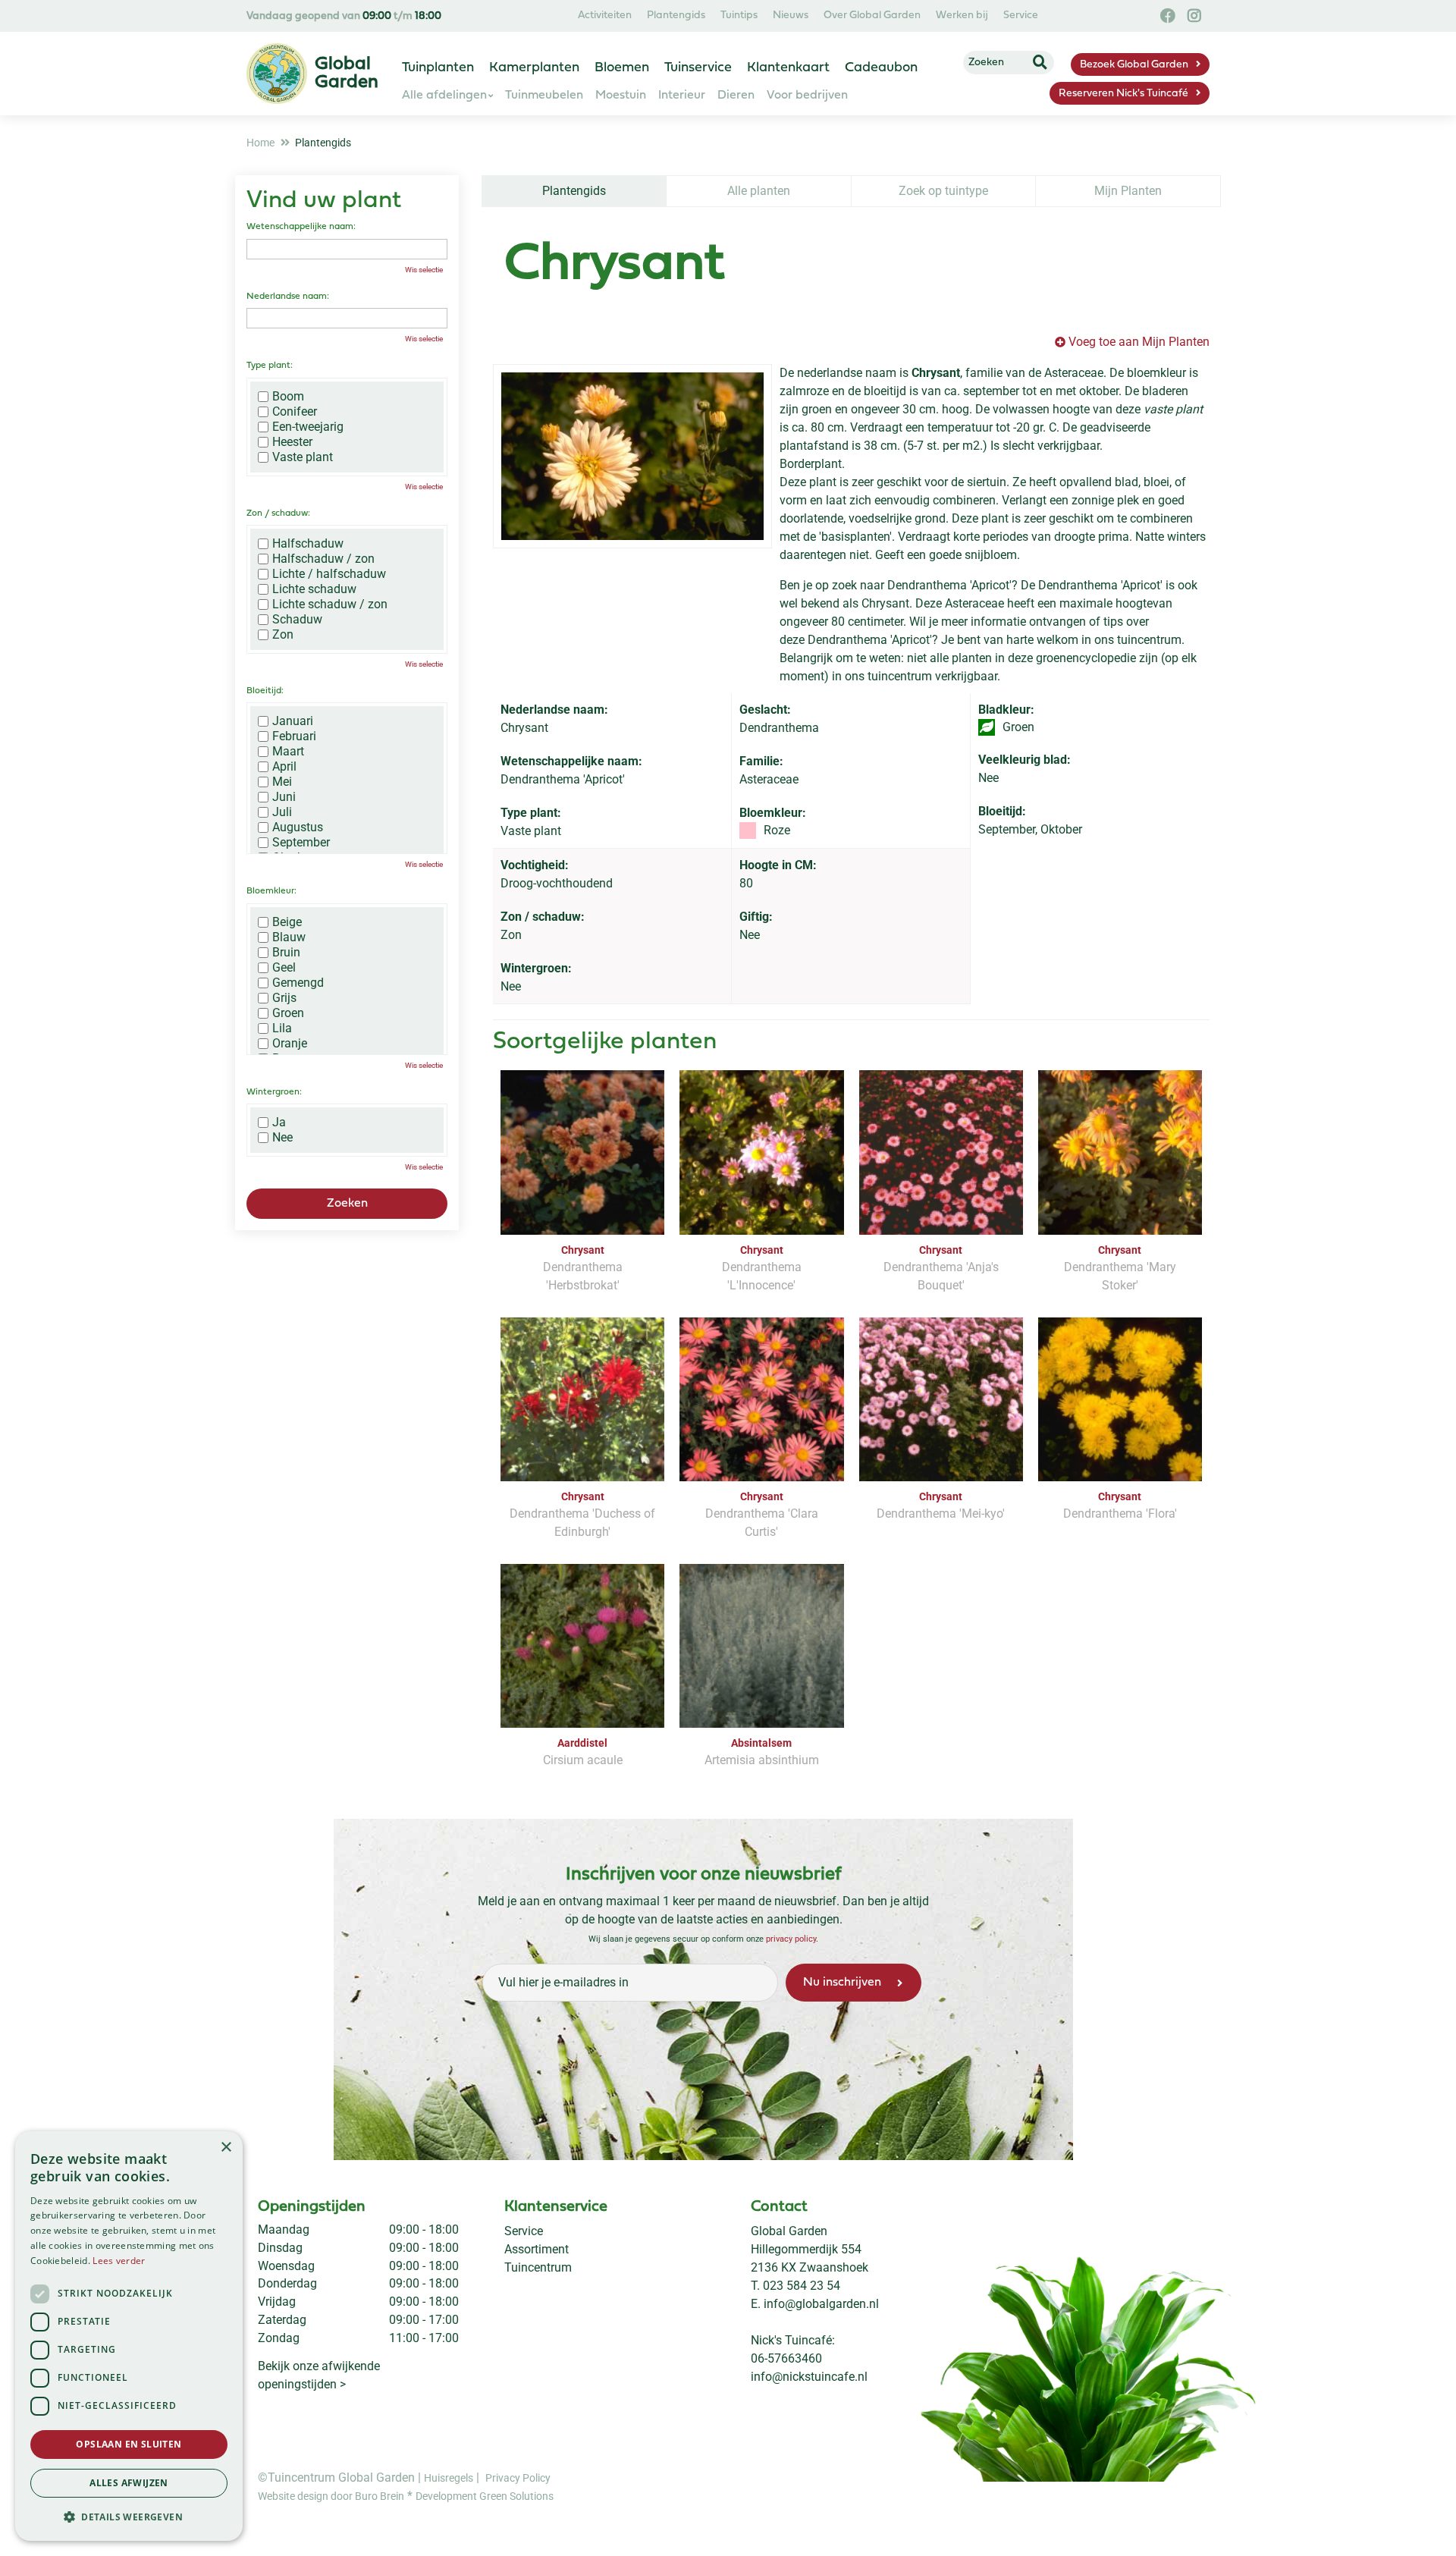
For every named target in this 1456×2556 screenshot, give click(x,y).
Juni (284, 797)
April (284, 767)
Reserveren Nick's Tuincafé (1123, 94)
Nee (282, 1138)
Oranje (290, 1044)
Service (524, 2231)
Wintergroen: (274, 1092)
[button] (129, 2517)
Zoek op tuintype (943, 191)
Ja (279, 1123)
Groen (288, 1013)
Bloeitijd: (265, 691)
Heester (292, 442)
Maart (288, 752)
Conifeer (295, 412)
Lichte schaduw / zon (330, 604)
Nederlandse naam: (288, 297)
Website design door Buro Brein (331, 2496)
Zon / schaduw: (278, 513)
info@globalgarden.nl (821, 2304)
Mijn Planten (1128, 191)
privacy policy (791, 1939)
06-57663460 (786, 2358)
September (301, 843)
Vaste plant (303, 457)
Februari (294, 736)
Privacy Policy (518, 2478)
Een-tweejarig (308, 427)
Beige (287, 922)
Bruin (286, 953)
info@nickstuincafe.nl (809, 2377)
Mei (282, 782)
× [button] (226, 2148)
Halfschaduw (308, 544)
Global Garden (789, 2231)
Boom (288, 397)
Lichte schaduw (314, 589)
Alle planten (759, 191)
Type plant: (270, 366)
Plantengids (574, 191)
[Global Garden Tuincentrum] (277, 74)
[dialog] (129, 2336)
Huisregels (449, 2478)
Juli (282, 812)
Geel (284, 968)
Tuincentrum (538, 2267)
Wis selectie (424, 270)
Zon (283, 635)
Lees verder (119, 2261)
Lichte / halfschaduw (329, 574)
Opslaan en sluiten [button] (129, 2444)
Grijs (284, 998)
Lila (282, 1028)
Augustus (298, 827)
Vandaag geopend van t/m (344, 16)
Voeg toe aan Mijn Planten (1139, 342)
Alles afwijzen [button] (129, 2483)
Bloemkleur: (271, 891)
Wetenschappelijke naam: (301, 227)
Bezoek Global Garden (1134, 65)
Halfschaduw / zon (323, 559)
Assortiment (537, 2249)
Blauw (289, 937)
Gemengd (298, 983)
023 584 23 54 (802, 2286)
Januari (293, 721)
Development (447, 2496)
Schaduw (297, 620)
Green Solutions (516, 2496)
